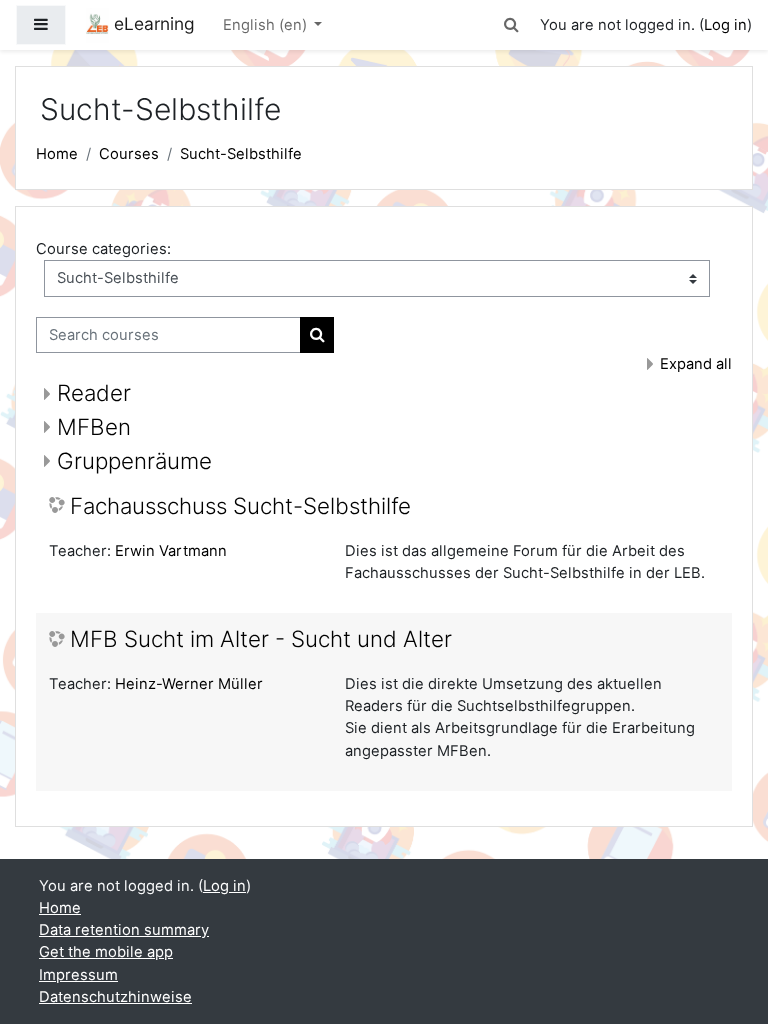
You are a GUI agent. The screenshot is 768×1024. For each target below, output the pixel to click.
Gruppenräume (134, 460)
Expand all (696, 364)
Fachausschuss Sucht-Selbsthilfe (240, 506)
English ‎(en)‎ (267, 25)
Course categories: (103, 249)
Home (57, 154)
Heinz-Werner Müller (189, 684)
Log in (725, 25)
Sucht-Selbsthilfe (241, 154)
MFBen (94, 426)
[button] (512, 25)
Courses (129, 154)
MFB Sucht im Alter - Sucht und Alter (261, 639)
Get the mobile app (106, 952)
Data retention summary (124, 930)
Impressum (78, 975)
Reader (94, 392)
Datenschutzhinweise (115, 997)
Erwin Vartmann (171, 551)
